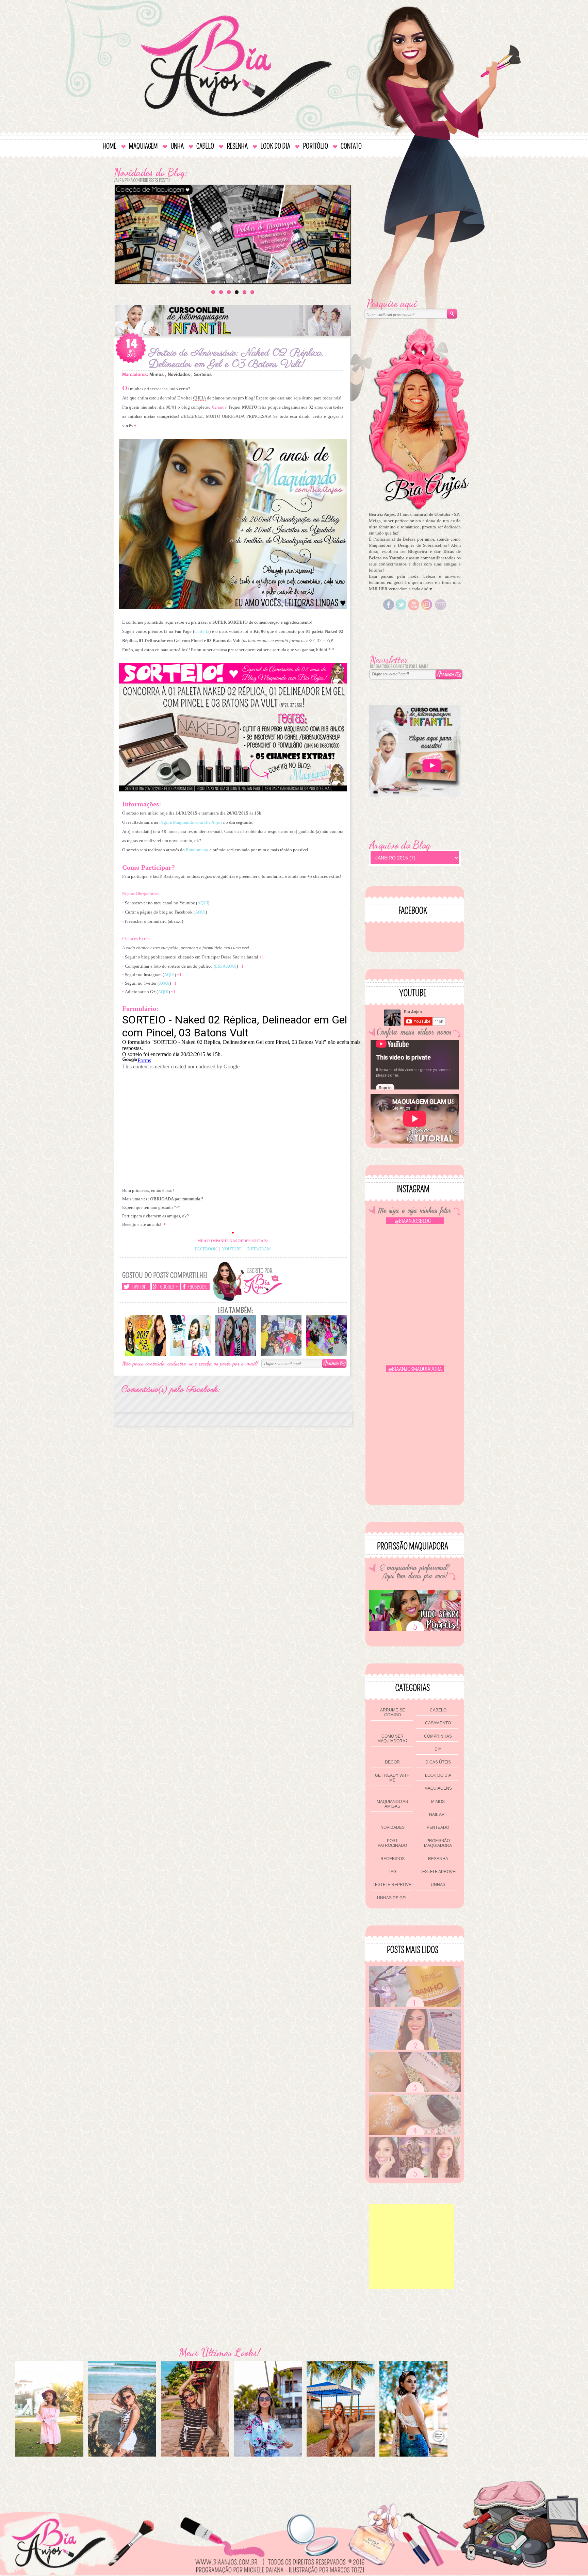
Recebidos (393, 1859)
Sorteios (203, 374)
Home (110, 146)
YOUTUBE (232, 1249)
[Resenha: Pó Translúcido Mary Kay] (415, 2134)
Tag (393, 1872)
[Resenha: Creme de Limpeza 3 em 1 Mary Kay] (415, 2091)
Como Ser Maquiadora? (393, 1739)
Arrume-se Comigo (393, 1712)
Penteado (438, 1827)
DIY (438, 1749)
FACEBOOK (206, 1249)
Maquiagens (438, 1788)
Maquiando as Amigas (392, 1804)
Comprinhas (438, 1736)
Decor (392, 1762)
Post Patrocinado (392, 1843)
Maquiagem (143, 146)
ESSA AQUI (226, 966)
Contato (351, 146)
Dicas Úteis (438, 1762)
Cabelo (205, 146)
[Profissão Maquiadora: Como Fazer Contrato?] (415, 2048)
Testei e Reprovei (393, 1885)
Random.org (197, 850)
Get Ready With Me (392, 1778)
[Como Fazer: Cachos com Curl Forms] (415, 2176)
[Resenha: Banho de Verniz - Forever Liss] (415, 2005)
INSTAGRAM (259, 1249)
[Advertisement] (411, 2246)
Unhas (438, 1885)
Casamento (438, 1723)
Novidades (179, 374)
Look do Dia (438, 1775)
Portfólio (315, 146)
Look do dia (275, 146)
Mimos (157, 374)
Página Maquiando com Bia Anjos (191, 822)
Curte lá (202, 631)
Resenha (237, 146)
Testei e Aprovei (438, 1872)
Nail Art (438, 1815)
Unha (177, 146)
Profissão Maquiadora (438, 1843)
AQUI (203, 903)
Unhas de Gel (392, 1898)
